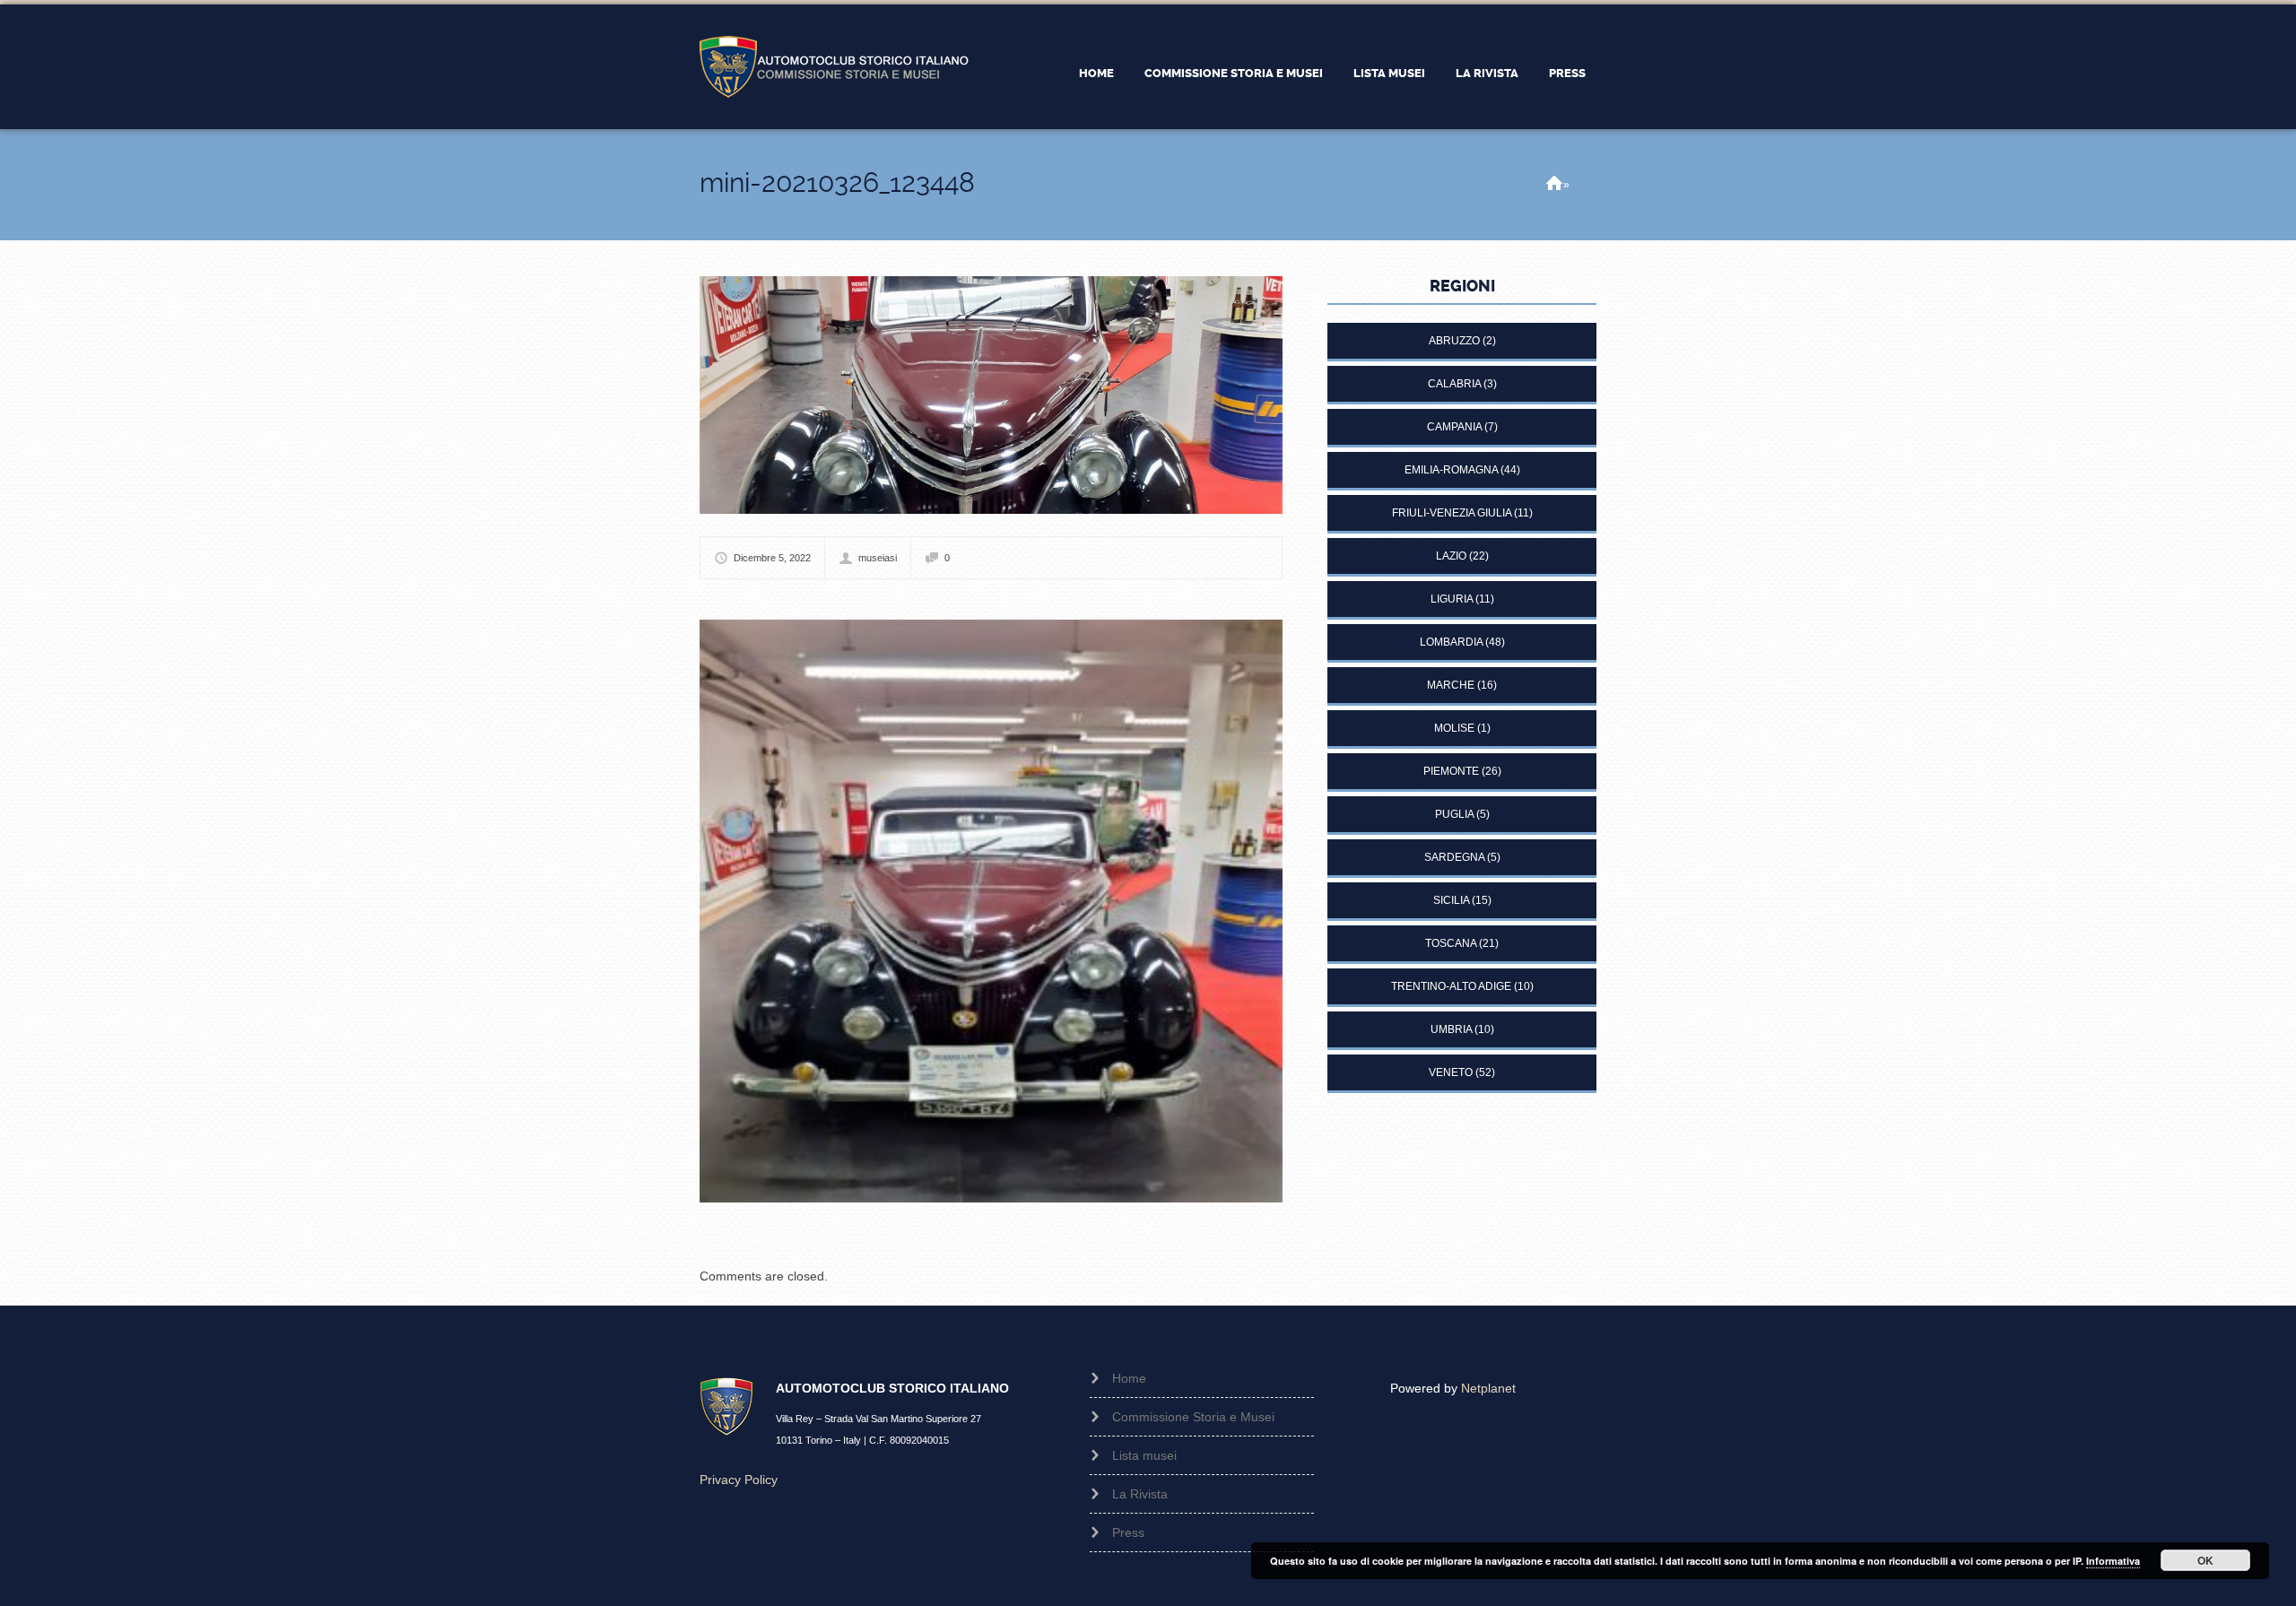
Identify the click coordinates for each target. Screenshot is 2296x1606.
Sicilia (1451, 900)
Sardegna (1454, 857)
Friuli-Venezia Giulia (1452, 513)
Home (1096, 73)
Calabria (1454, 384)
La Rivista (1487, 73)
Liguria (1452, 599)
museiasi (878, 558)
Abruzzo (1454, 341)
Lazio (1451, 556)
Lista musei (1389, 73)
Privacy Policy (739, 1480)
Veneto (1451, 1072)
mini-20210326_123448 (837, 182)
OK (2205, 1560)
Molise (1454, 728)
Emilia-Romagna (1451, 470)
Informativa (2113, 1561)
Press (1567, 73)
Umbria (1451, 1029)
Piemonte (1451, 771)
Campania (1454, 427)
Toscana (1451, 943)
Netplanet (1488, 1388)
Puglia (1454, 814)
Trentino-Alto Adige (1451, 986)
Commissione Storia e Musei (1234, 73)
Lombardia (1451, 642)
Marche (1451, 685)
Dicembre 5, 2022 (772, 558)
